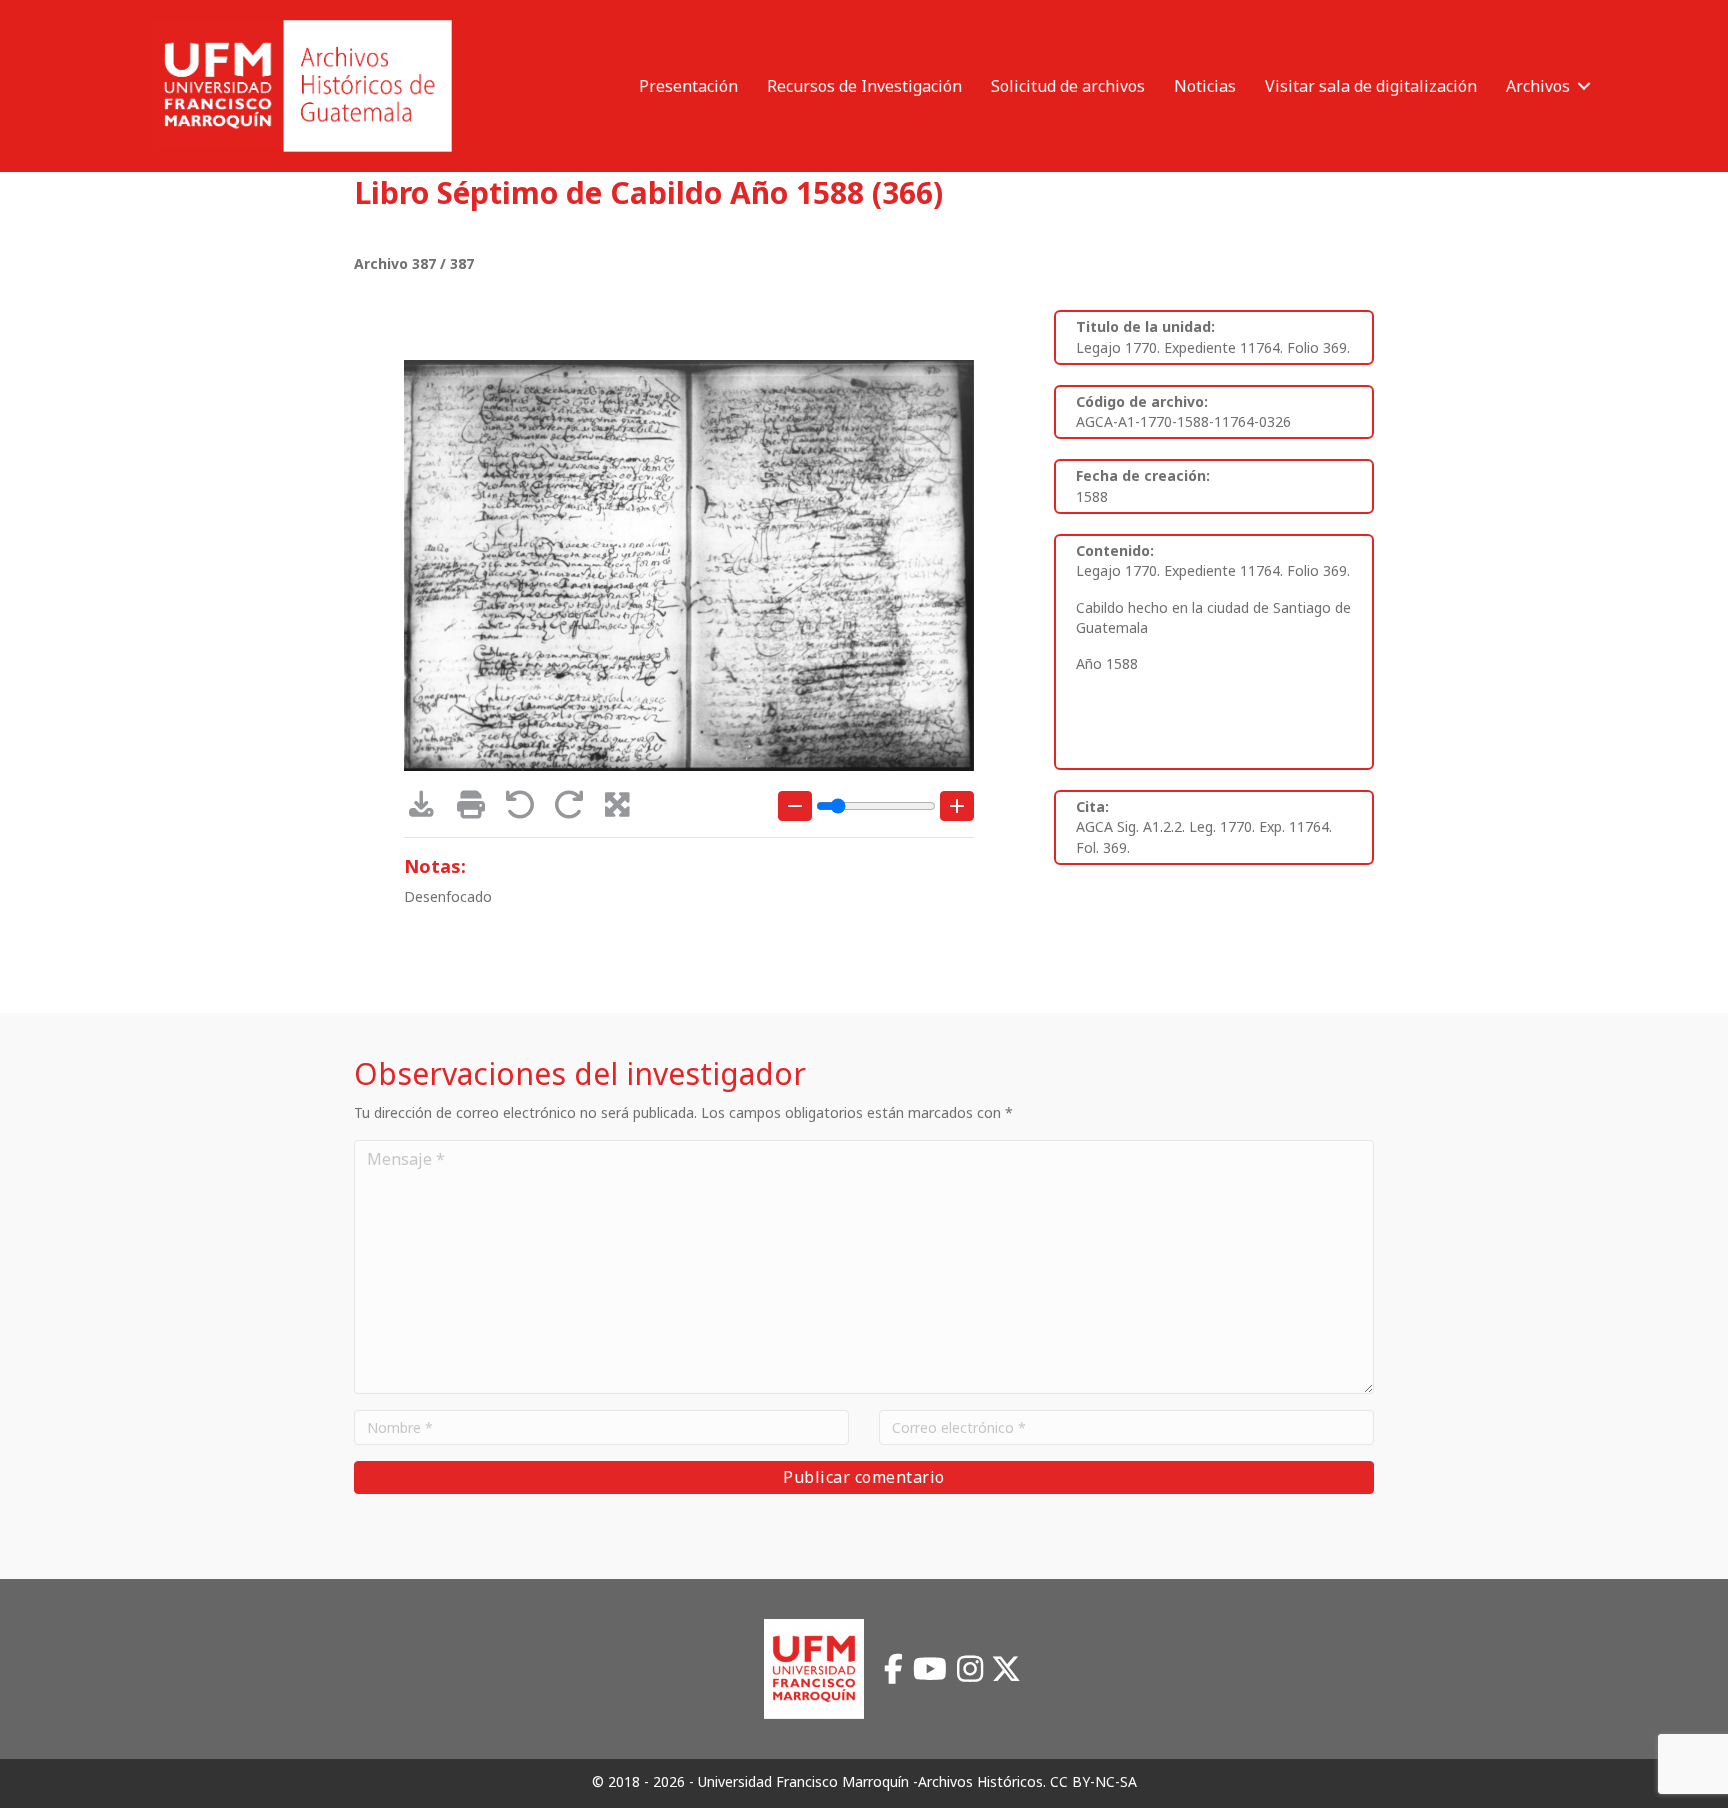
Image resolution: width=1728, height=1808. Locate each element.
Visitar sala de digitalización (1371, 86)
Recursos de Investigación (864, 86)
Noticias (1205, 86)
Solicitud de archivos (1068, 86)
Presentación (688, 86)
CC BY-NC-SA (1093, 1781)
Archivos (1538, 86)
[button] (1584, 86)
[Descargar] (428, 809)
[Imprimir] (477, 809)
